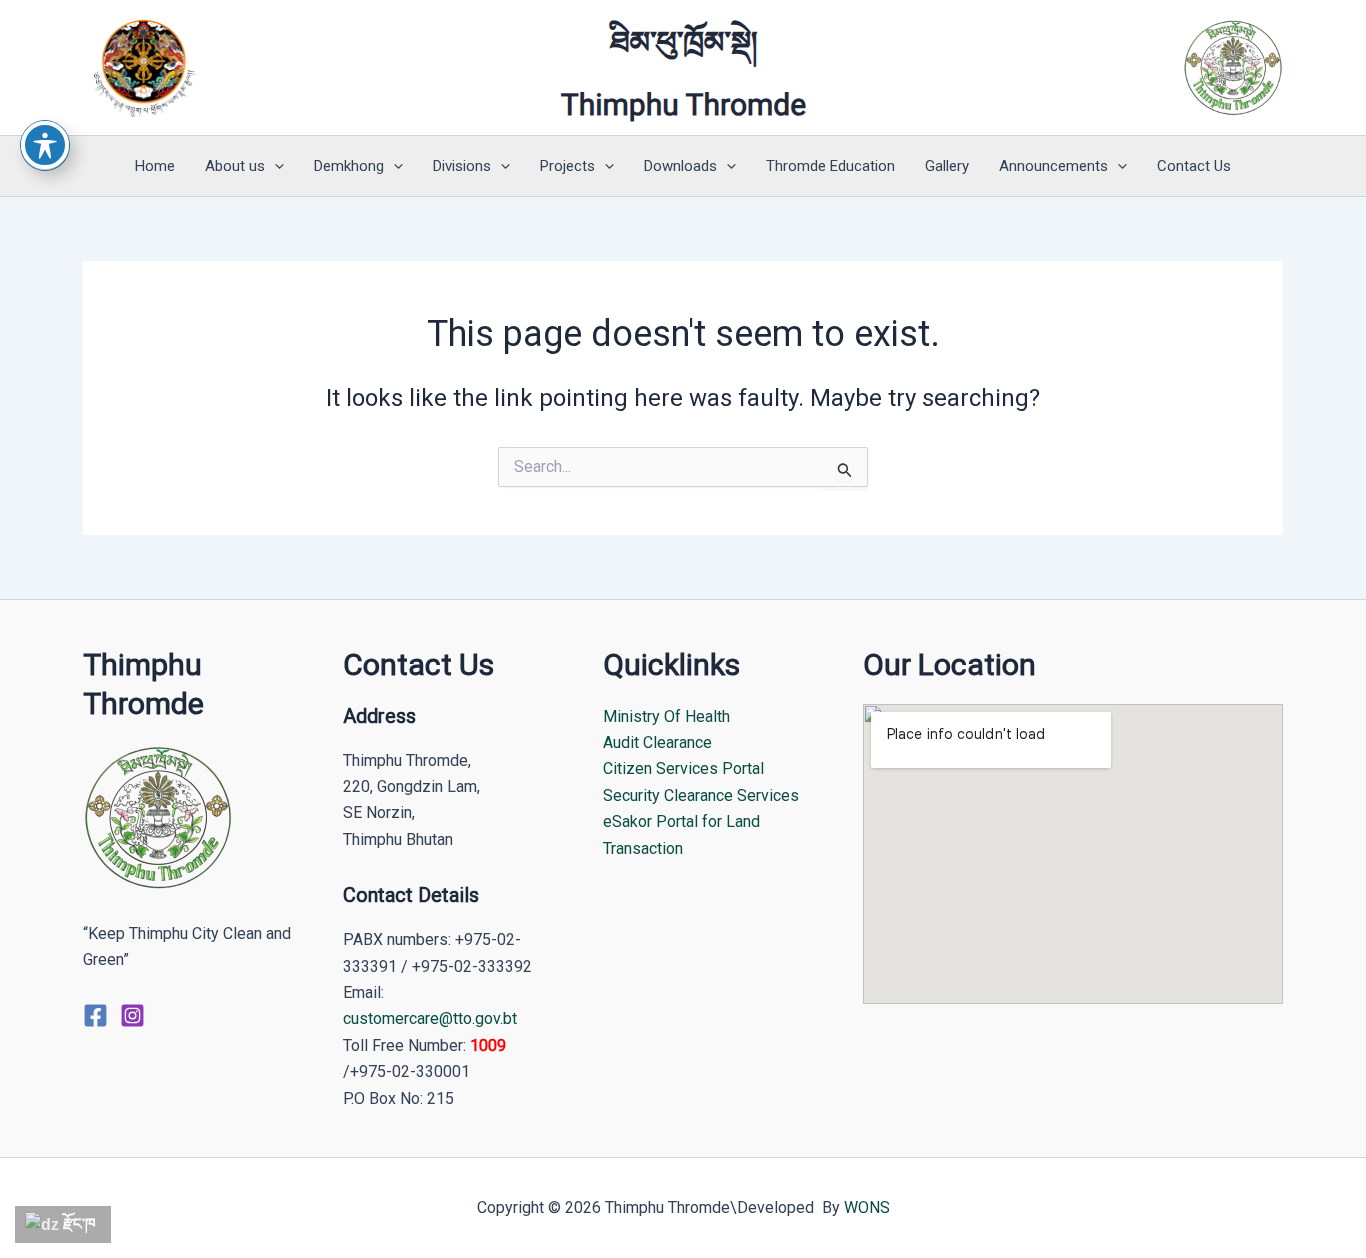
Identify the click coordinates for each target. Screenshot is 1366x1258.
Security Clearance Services (701, 795)
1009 (488, 1045)
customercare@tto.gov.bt (430, 1018)
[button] (274, 166)
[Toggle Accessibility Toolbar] (45, 145)
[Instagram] (132, 1015)
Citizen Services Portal (683, 768)
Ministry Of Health (666, 716)
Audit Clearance (657, 742)
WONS (867, 1207)
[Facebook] (95, 1015)
